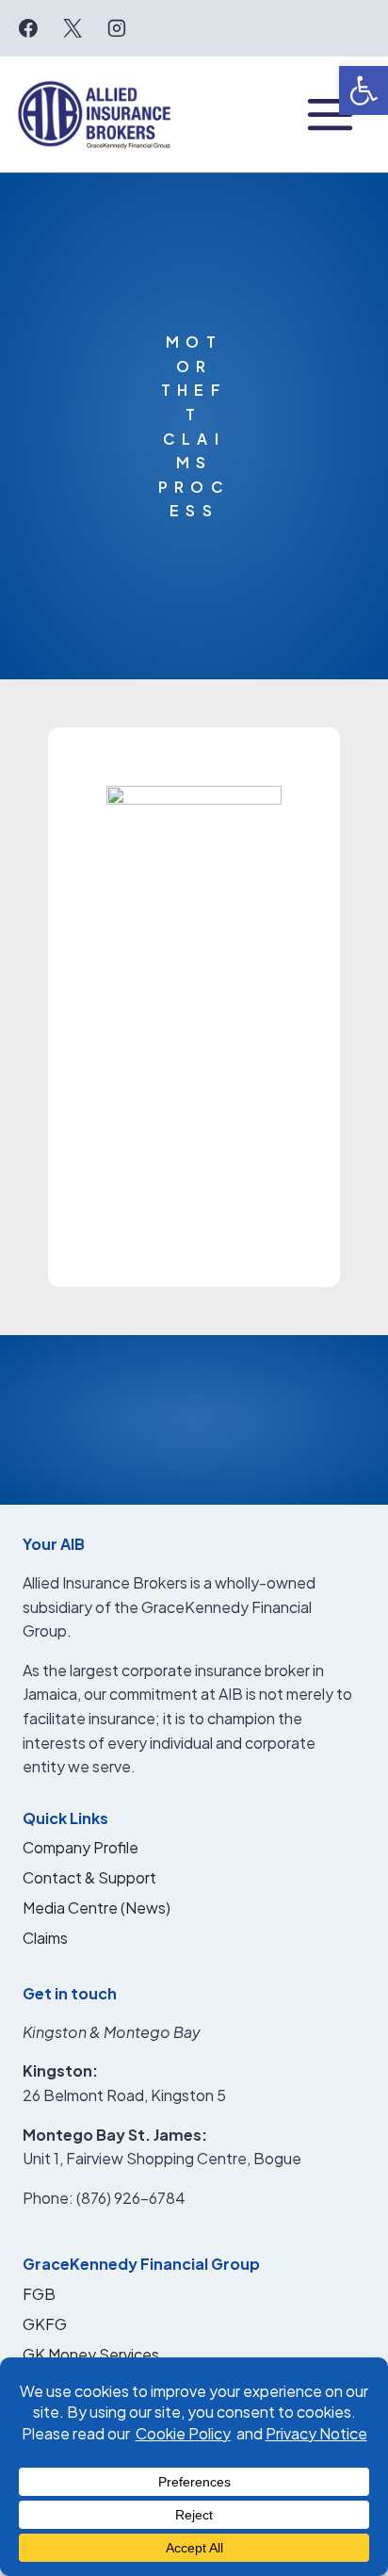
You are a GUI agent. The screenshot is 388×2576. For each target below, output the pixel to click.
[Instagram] (117, 28)
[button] (364, 90)
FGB (39, 2294)
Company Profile (81, 1847)
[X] (73, 28)
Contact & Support (89, 1877)
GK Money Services (91, 2354)
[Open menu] (330, 114)
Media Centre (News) (97, 1908)
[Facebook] (28, 28)
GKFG (45, 2324)
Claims (45, 1938)
